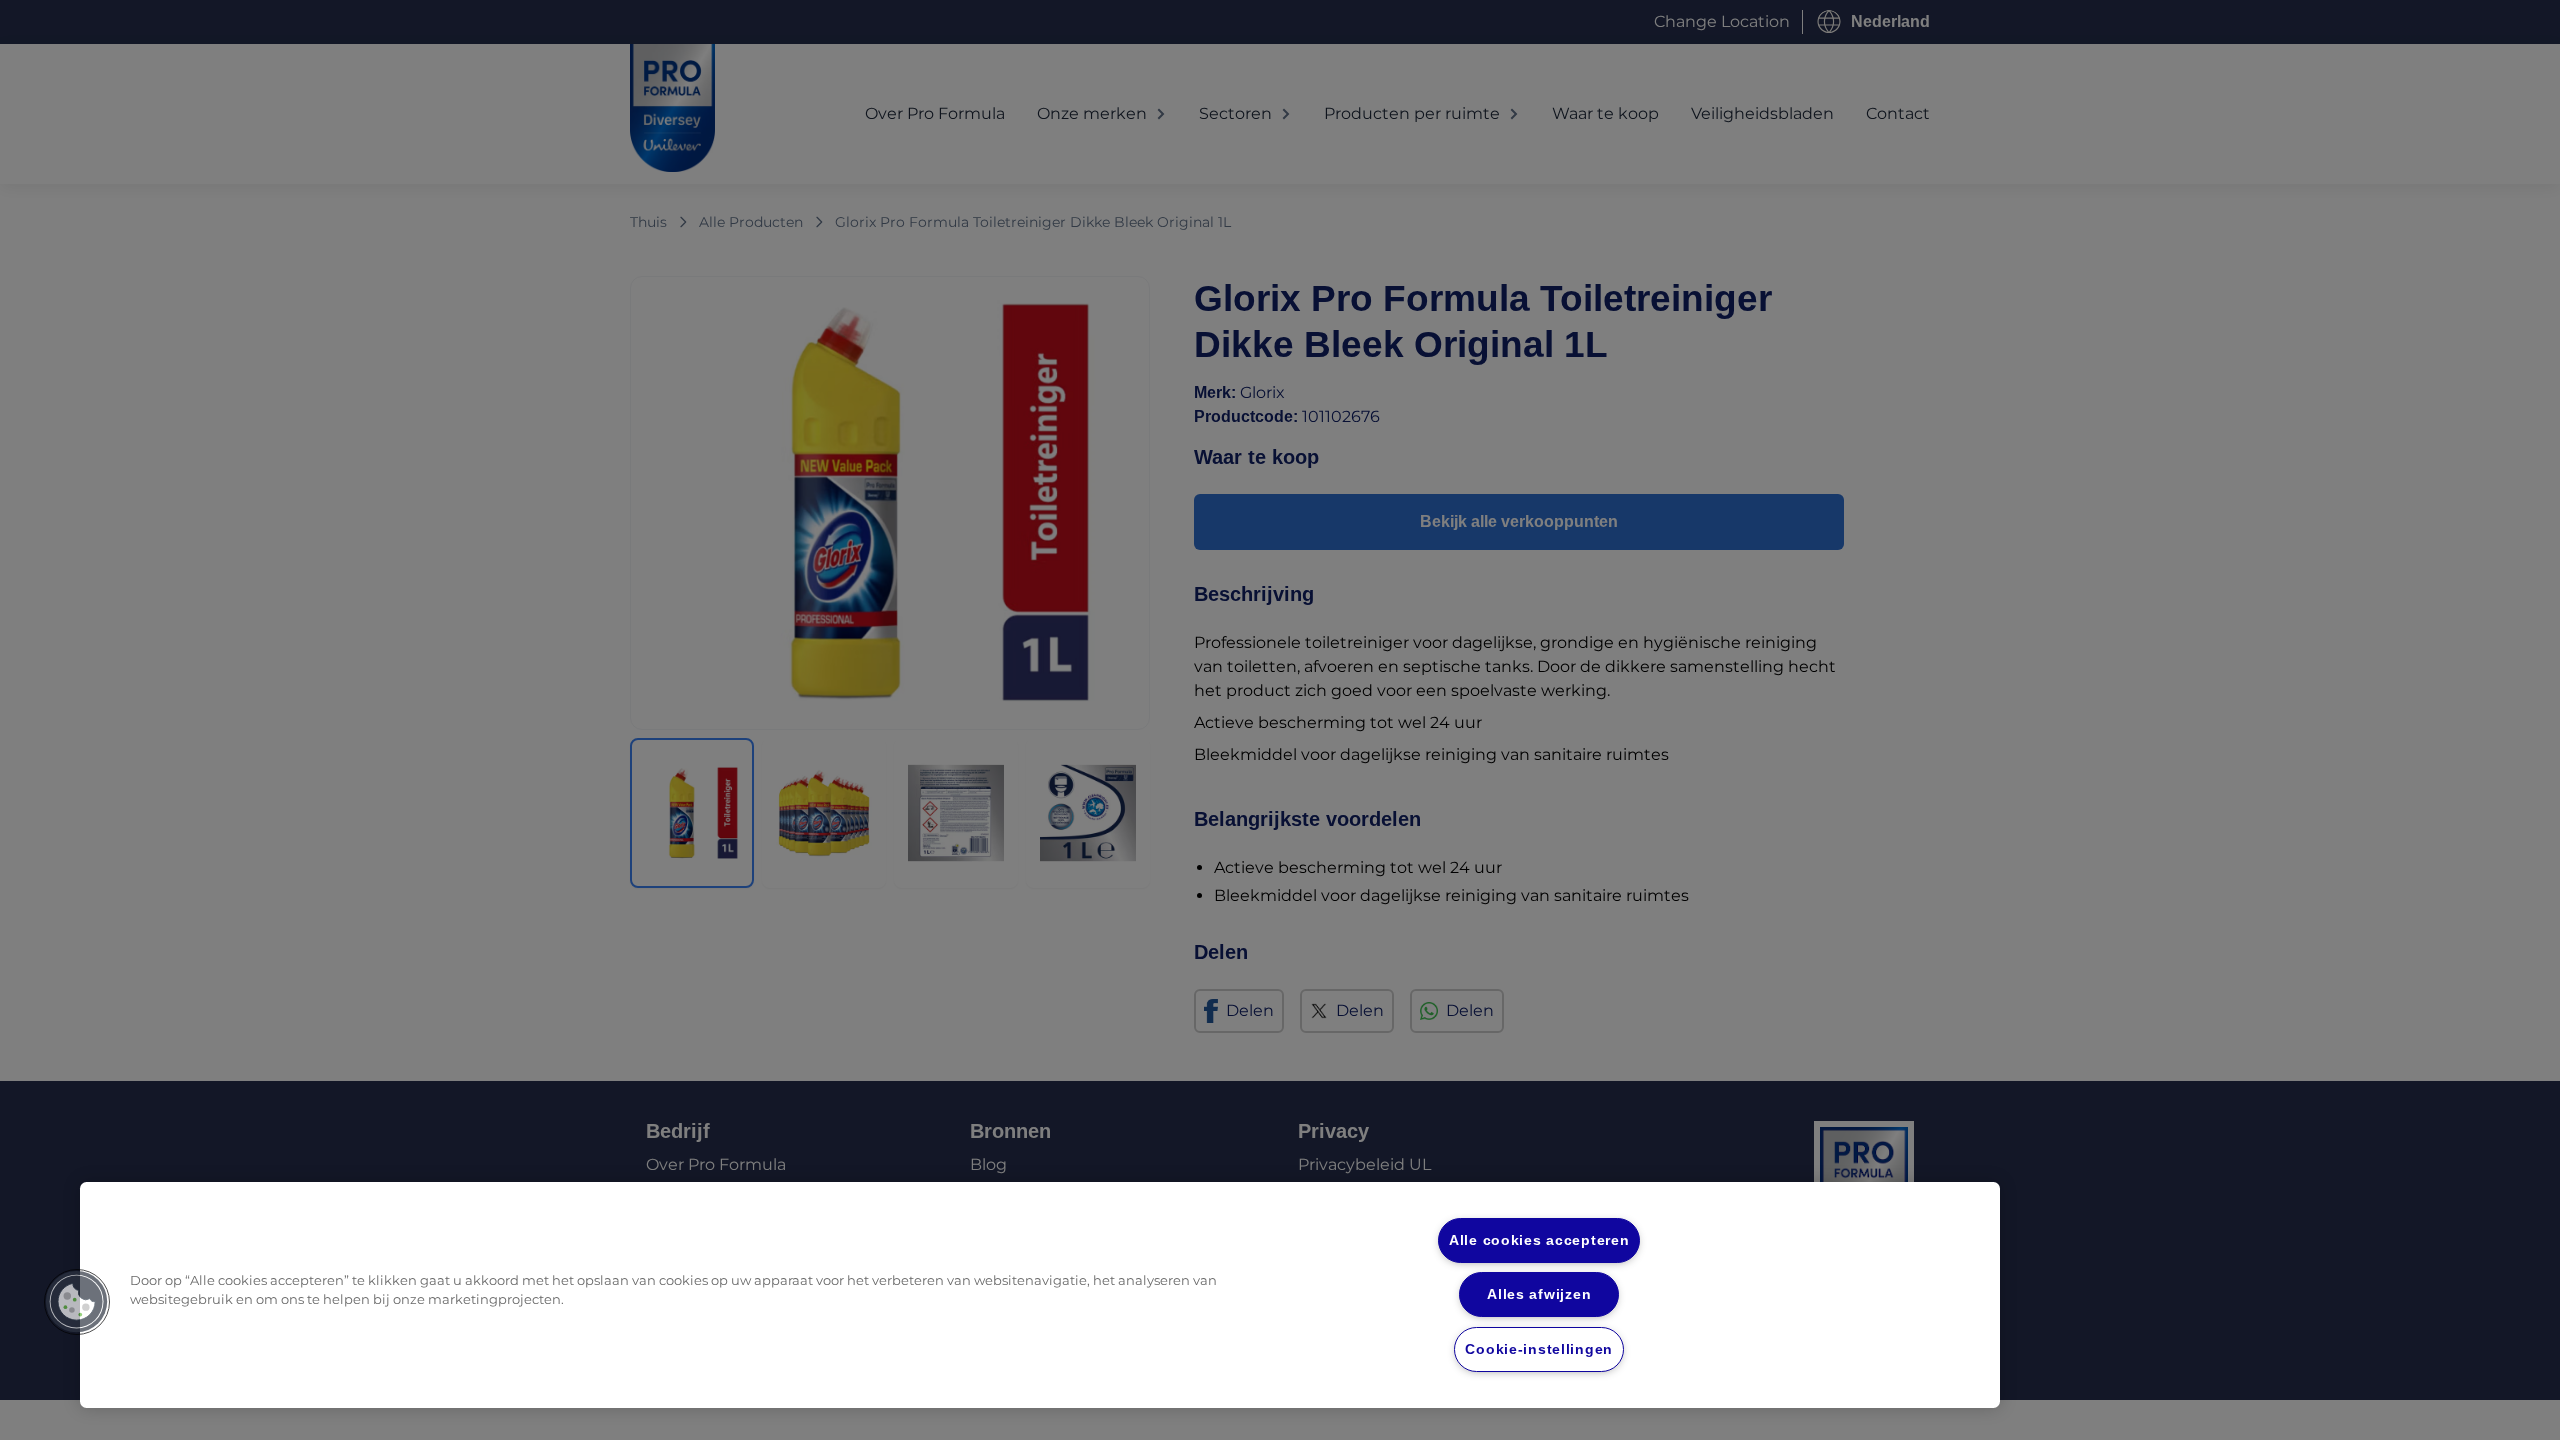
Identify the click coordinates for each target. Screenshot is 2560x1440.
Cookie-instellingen (1539, 1349)
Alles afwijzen (1539, 1294)
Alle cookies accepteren (1539, 1240)
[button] (77, 1302)
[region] (1040, 1295)
